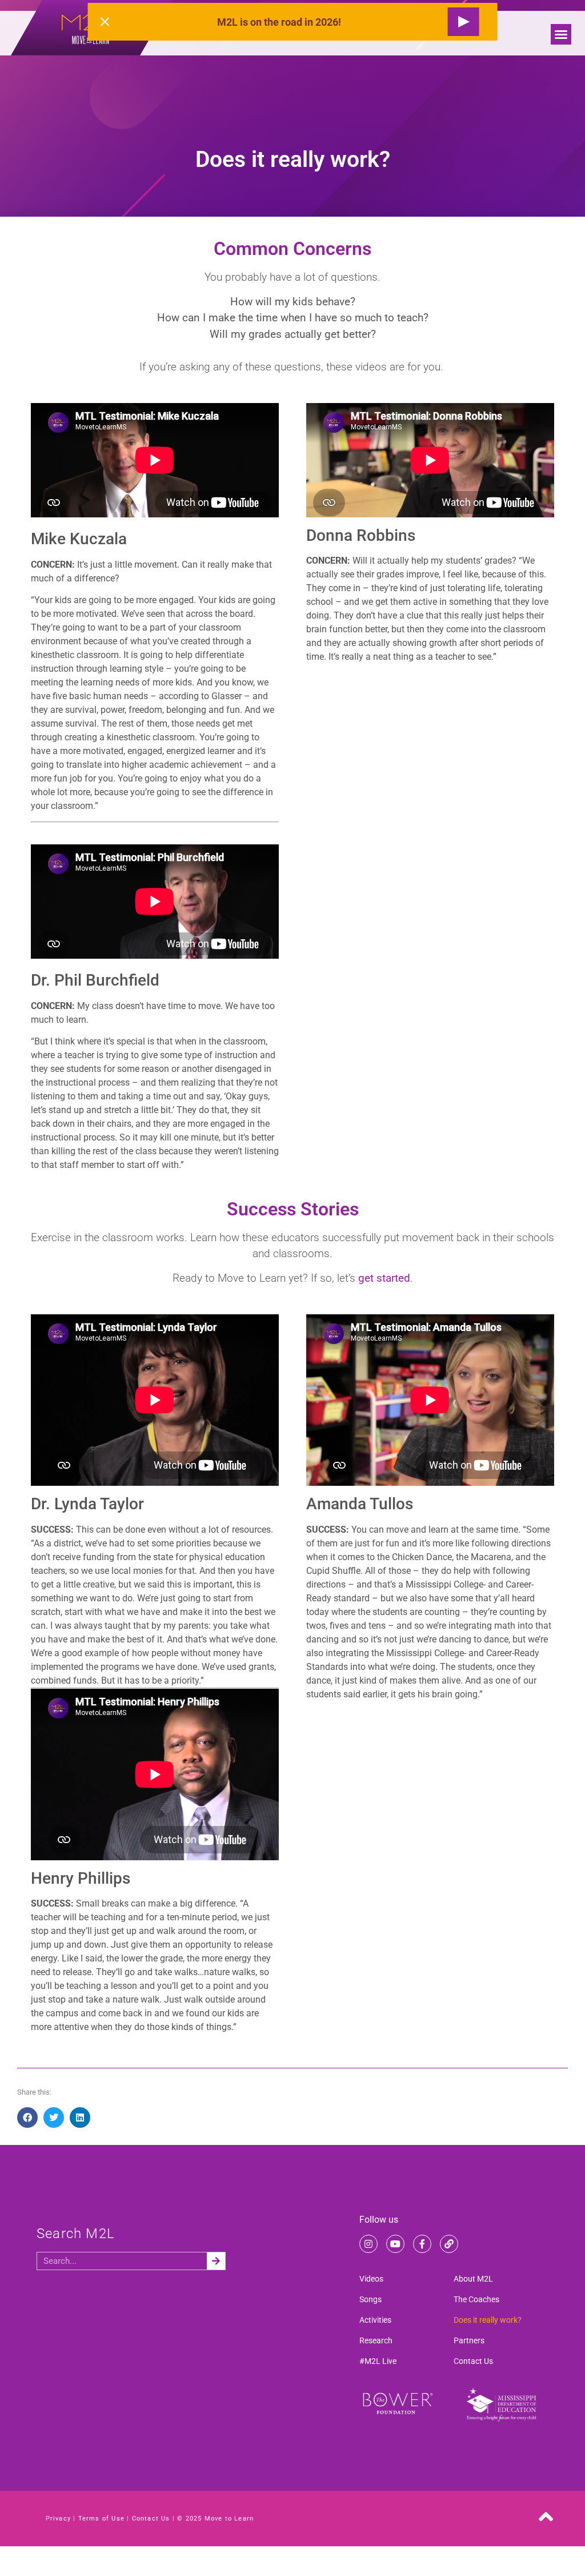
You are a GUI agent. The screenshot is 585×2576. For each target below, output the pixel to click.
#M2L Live (378, 2361)
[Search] (216, 2261)
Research (376, 2340)
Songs (370, 2299)
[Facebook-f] (422, 2244)
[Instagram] (368, 2244)
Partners (469, 2340)
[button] (561, 34)
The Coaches (476, 2299)
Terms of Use (101, 2519)
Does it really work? (488, 2320)
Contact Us (473, 2361)
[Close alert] (105, 22)
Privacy (58, 2519)
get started (384, 1278)
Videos (371, 2279)
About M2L (473, 2279)
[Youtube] (395, 2244)
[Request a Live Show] (463, 22)
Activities (375, 2320)
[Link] (449, 2244)
